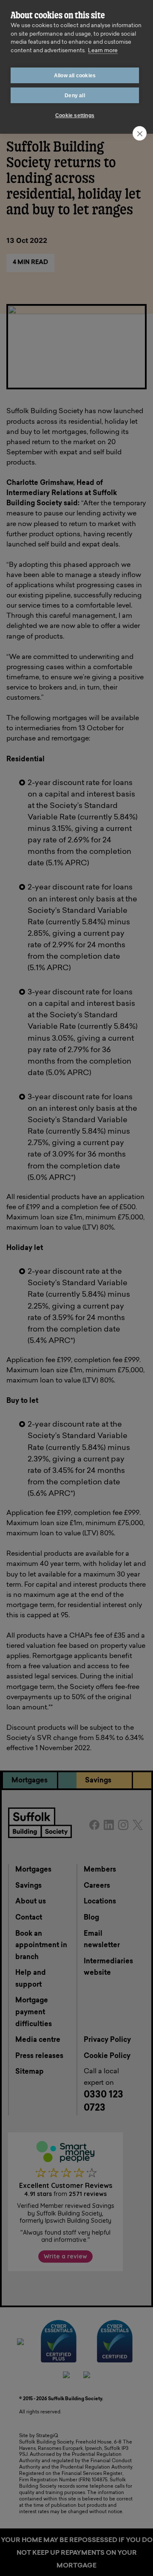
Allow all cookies (75, 76)
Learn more (103, 51)
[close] (140, 133)
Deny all (75, 96)
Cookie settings (75, 115)
